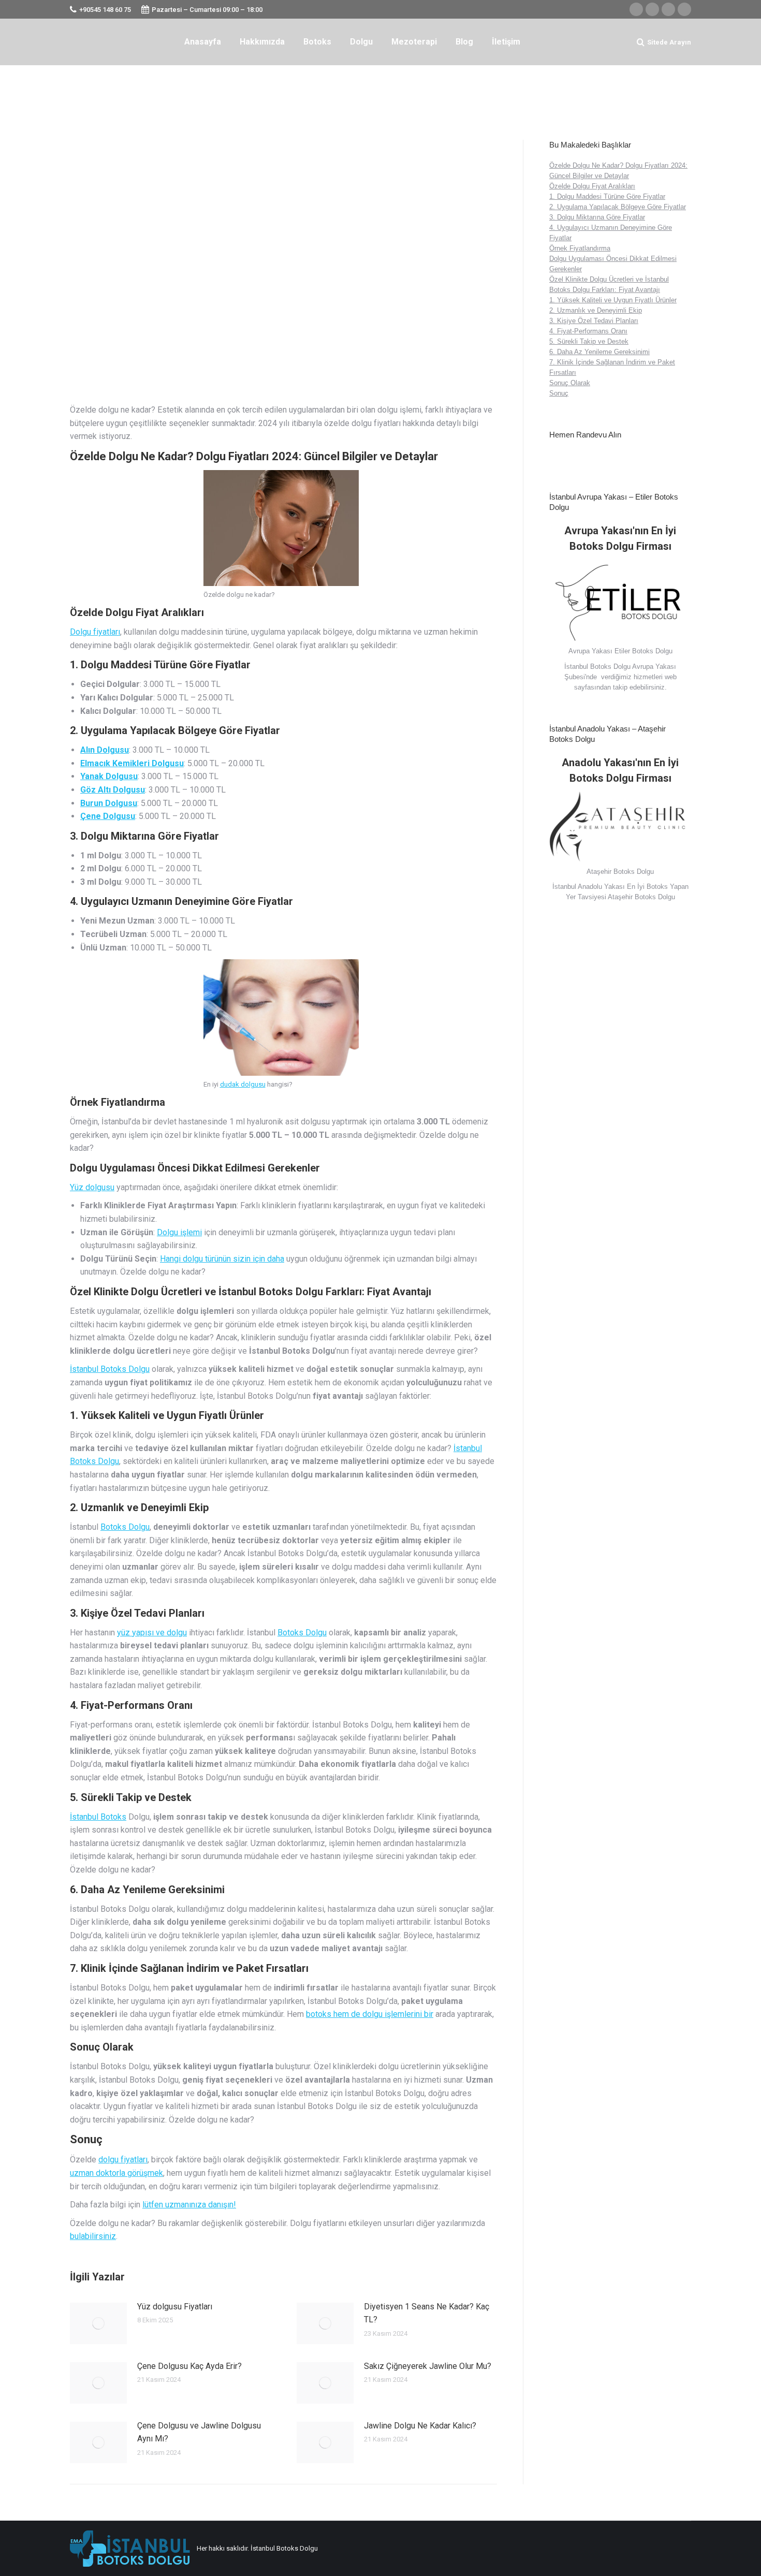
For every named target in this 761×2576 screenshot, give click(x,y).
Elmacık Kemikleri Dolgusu (132, 763)
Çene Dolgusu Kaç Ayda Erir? (189, 2366)
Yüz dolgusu (92, 1187)
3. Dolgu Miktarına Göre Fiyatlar (597, 217)
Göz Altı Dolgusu (113, 790)
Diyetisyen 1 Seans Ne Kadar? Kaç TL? (427, 2313)
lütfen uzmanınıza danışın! (189, 2205)
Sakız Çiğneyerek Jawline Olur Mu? (428, 2366)
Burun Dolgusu (109, 803)
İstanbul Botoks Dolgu (110, 1369)
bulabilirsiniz (93, 2236)
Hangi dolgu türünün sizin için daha (222, 1259)
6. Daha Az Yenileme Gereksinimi (599, 352)
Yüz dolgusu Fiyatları (175, 2307)
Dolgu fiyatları (95, 632)
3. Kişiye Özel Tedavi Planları (594, 321)
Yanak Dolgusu (109, 776)
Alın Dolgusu (105, 750)
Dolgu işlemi (179, 1232)
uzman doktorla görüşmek (116, 2173)
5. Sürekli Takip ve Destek (589, 341)
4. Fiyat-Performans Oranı (588, 331)
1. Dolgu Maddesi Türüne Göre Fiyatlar (607, 196)
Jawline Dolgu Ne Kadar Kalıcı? (420, 2426)
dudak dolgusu (243, 1084)
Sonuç (559, 393)
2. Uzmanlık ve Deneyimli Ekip (596, 310)
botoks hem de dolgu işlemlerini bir (370, 2014)
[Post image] (98, 2323)
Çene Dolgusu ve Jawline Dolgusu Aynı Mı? (199, 2432)
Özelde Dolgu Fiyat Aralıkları (592, 186)
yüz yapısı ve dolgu (152, 1633)
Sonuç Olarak (570, 383)
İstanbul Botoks (98, 1817)
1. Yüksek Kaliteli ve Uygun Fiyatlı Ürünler (613, 300)
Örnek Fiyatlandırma (580, 248)
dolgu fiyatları (123, 2160)
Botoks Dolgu (125, 1527)
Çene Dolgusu (108, 816)
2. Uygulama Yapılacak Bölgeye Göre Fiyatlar (618, 207)
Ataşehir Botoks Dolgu (641, 897)
